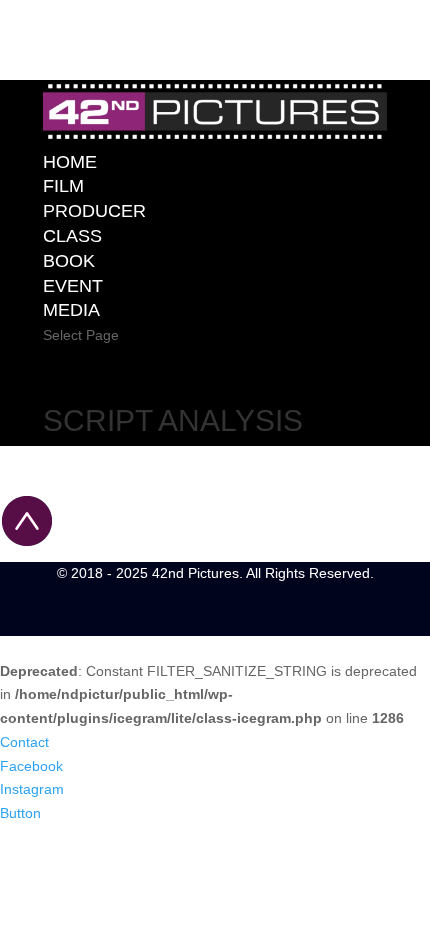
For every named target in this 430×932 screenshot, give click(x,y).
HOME (70, 162)
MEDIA (71, 310)
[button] (24, 742)
